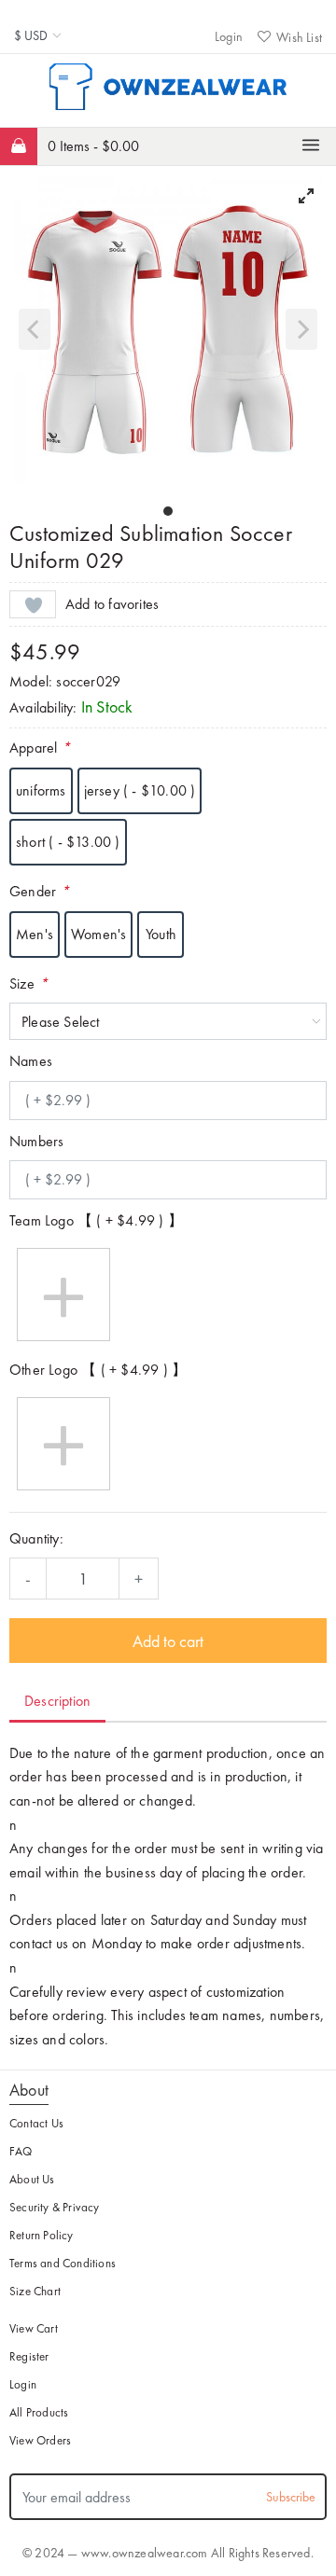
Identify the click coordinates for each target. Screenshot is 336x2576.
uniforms (41, 790)
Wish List (299, 37)
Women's (98, 934)
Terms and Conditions (63, 2263)
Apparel (40, 748)
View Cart (34, 2328)
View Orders (40, 2440)
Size (28, 983)
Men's (35, 934)
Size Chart (35, 2291)
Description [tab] (57, 1701)
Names (31, 1061)
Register (29, 2356)
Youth (161, 934)
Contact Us (36, 2123)
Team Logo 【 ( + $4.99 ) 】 (96, 1220)
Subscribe (291, 2497)
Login (229, 36)
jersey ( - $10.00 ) (140, 790)
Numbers (36, 1141)
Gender (39, 891)
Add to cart (168, 1641)
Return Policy (42, 2235)
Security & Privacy (55, 2207)
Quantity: (36, 1538)
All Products (39, 2412)
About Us (32, 2179)
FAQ (21, 2151)
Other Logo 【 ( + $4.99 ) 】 (98, 1370)
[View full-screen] (306, 196)
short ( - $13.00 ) (68, 842)
